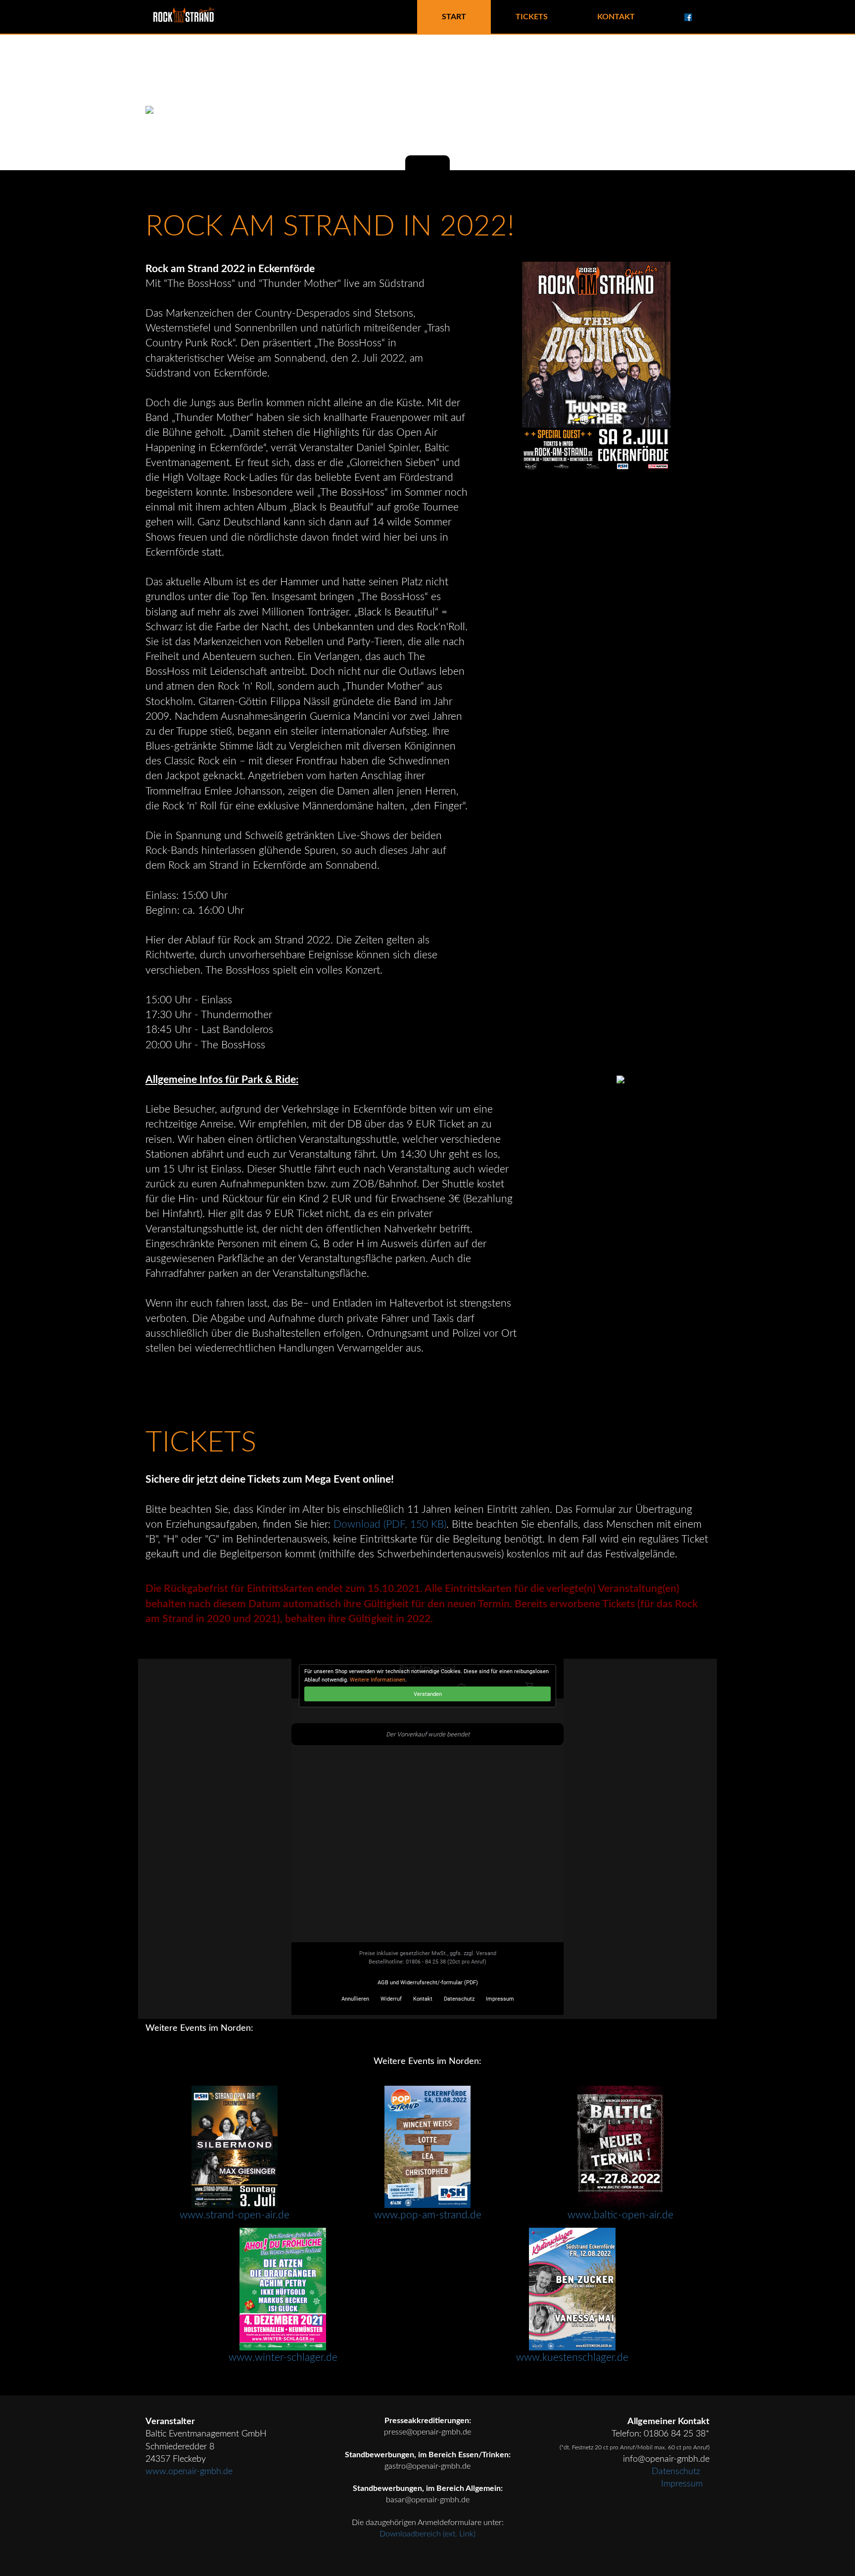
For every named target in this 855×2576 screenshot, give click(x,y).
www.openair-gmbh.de (189, 2471)
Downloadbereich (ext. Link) (427, 2534)
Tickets (532, 17)
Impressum (682, 2484)
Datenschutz (677, 2471)
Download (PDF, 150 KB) (390, 1524)
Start (454, 17)
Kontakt (616, 17)
